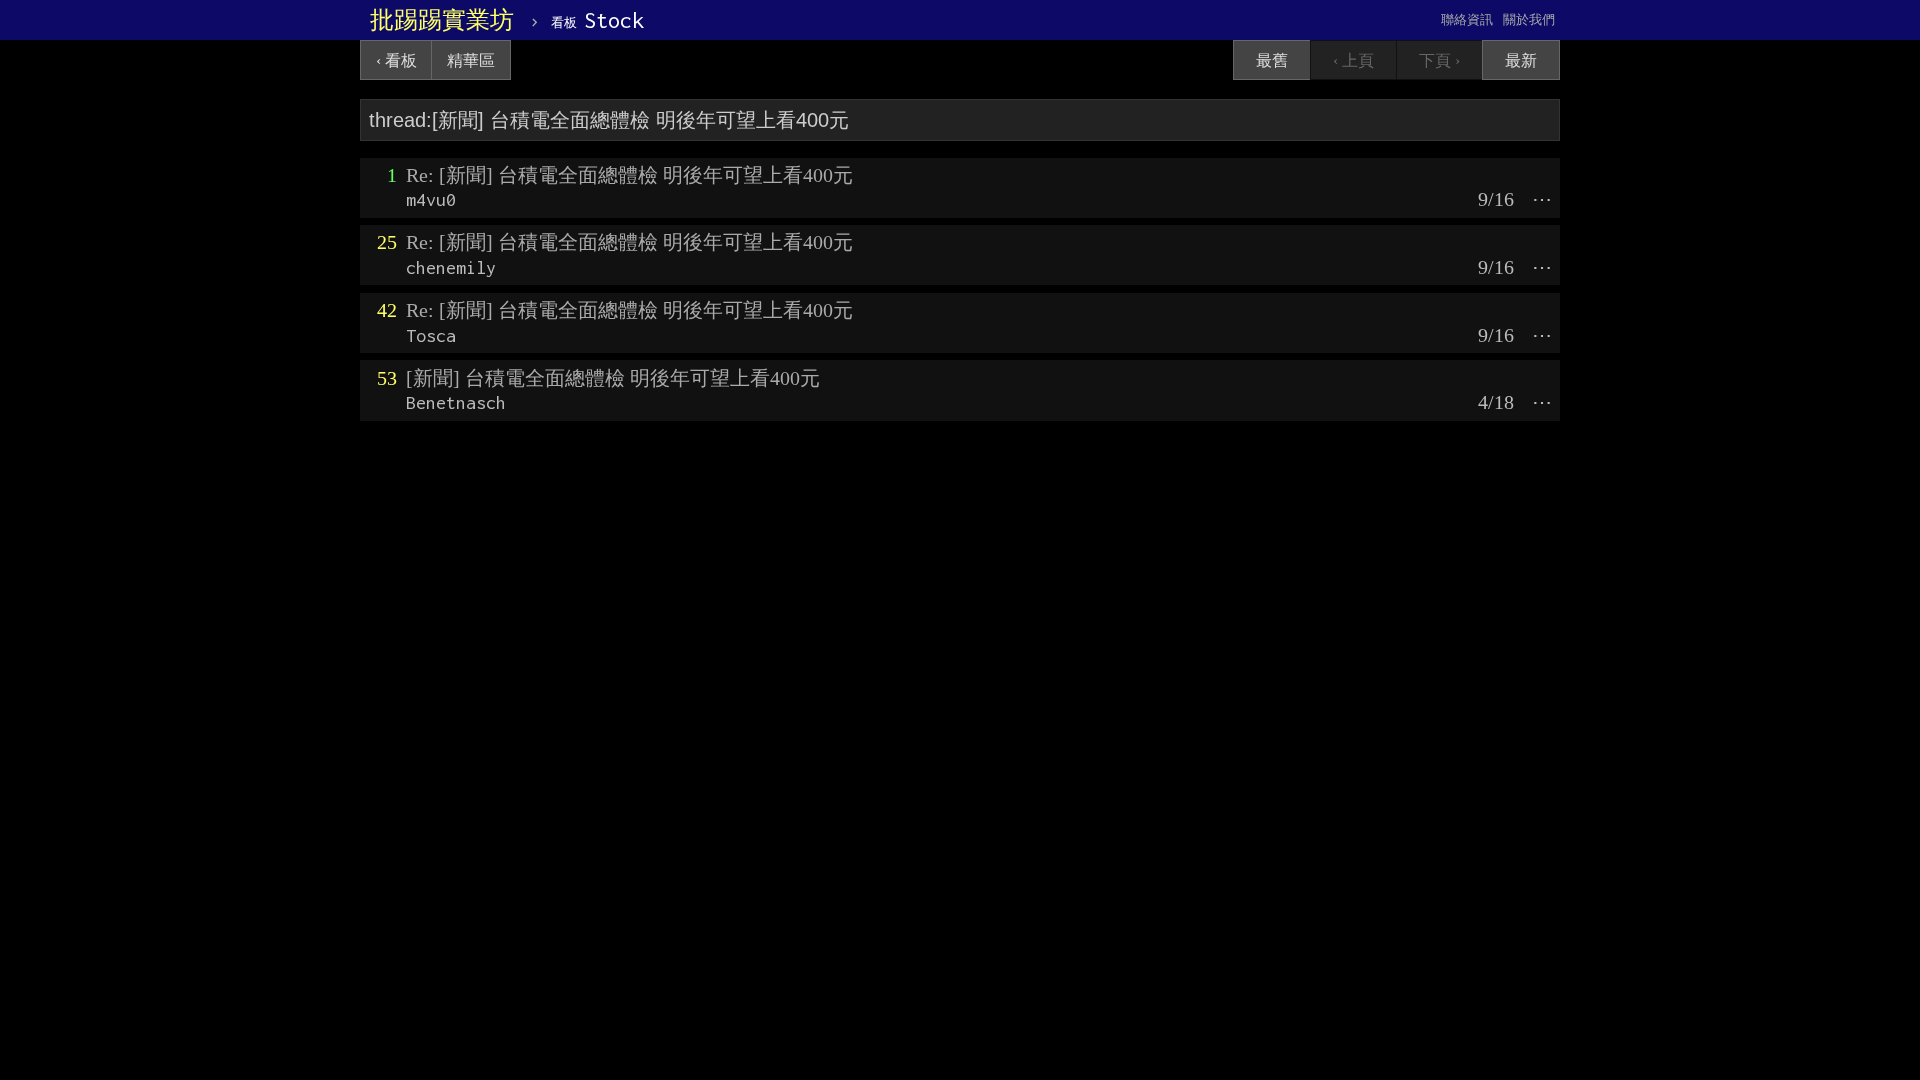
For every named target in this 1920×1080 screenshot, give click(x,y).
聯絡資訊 (1467, 19)
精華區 (471, 60)
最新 (1521, 60)
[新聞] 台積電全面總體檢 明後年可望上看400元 (613, 378)
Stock (597, 20)
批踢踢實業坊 (442, 20)
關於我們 (1529, 19)
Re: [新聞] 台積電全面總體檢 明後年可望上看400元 (629, 175)
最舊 (1272, 60)
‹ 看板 (396, 60)
